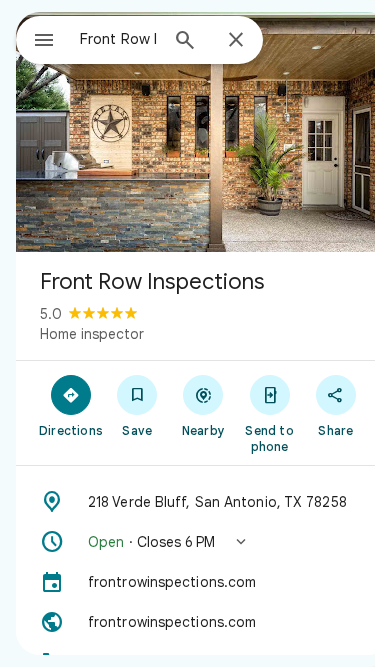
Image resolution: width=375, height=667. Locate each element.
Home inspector (92, 334)
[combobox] (118, 39)
